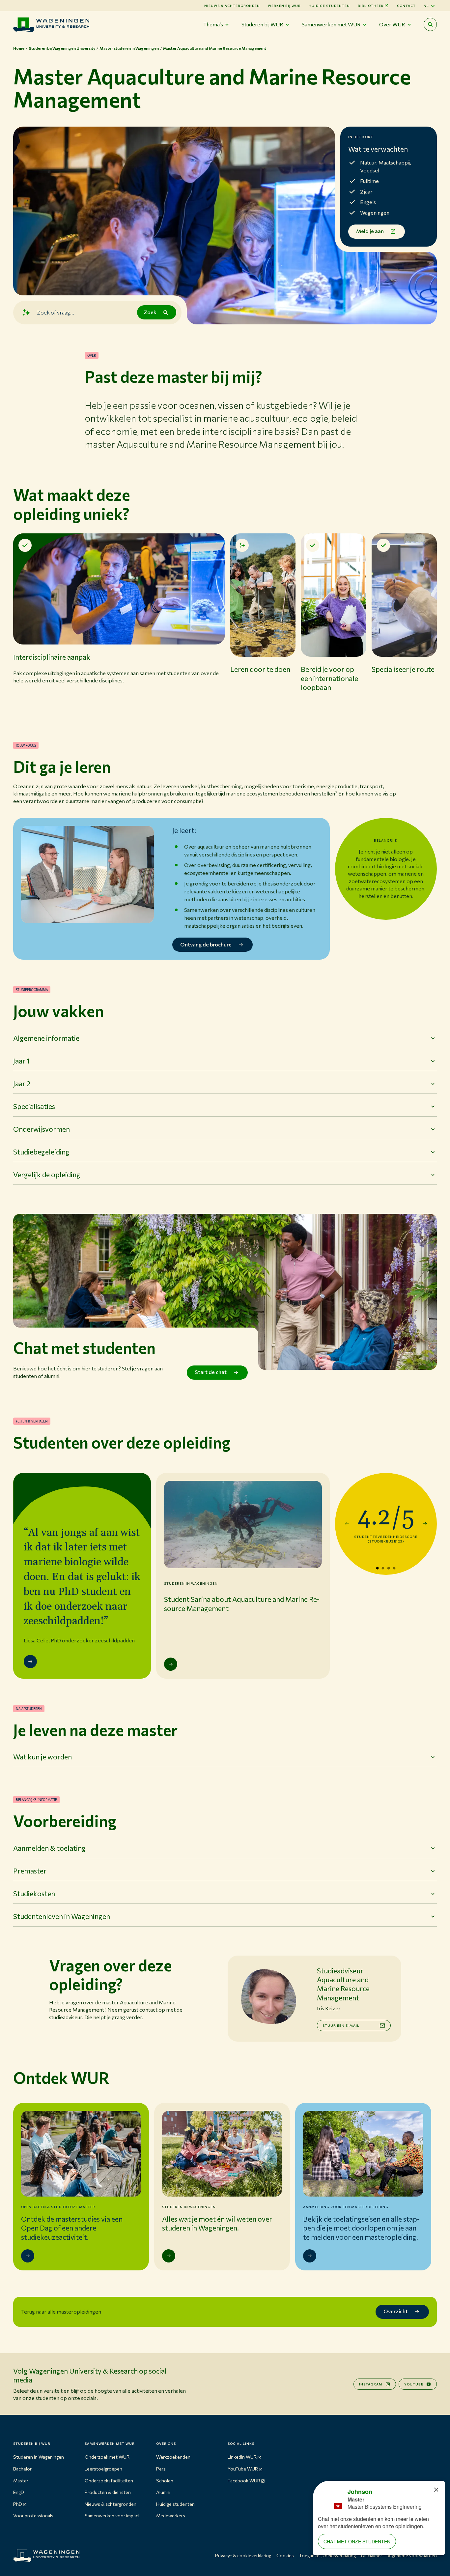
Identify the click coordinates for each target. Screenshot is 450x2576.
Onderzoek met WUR (107, 2457)
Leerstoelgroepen (103, 2469)
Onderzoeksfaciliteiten (109, 2481)
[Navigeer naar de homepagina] (51, 25)
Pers (161, 2469)
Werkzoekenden (173, 2457)
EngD (19, 2492)
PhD (18, 2504)
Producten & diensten (108, 2492)
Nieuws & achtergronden (111, 2504)
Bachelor (22, 2469)
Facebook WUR (244, 2481)
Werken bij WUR (284, 6)
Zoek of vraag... (56, 312)
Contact (406, 6)
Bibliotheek (371, 6)
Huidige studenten (329, 6)
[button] (119, 624)
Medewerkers (171, 2516)
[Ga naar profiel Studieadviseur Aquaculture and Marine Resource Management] (268, 1996)
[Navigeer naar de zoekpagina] (430, 24)
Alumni (163, 2492)
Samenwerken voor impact (112, 2516)
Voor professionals (33, 2516)
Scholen (165, 2481)
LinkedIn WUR (242, 2457)
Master (21, 2481)
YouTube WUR (243, 2469)
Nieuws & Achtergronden (232, 6)
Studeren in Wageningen (39, 2457)
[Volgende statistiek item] (425, 1524)
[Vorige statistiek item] (347, 1524)
